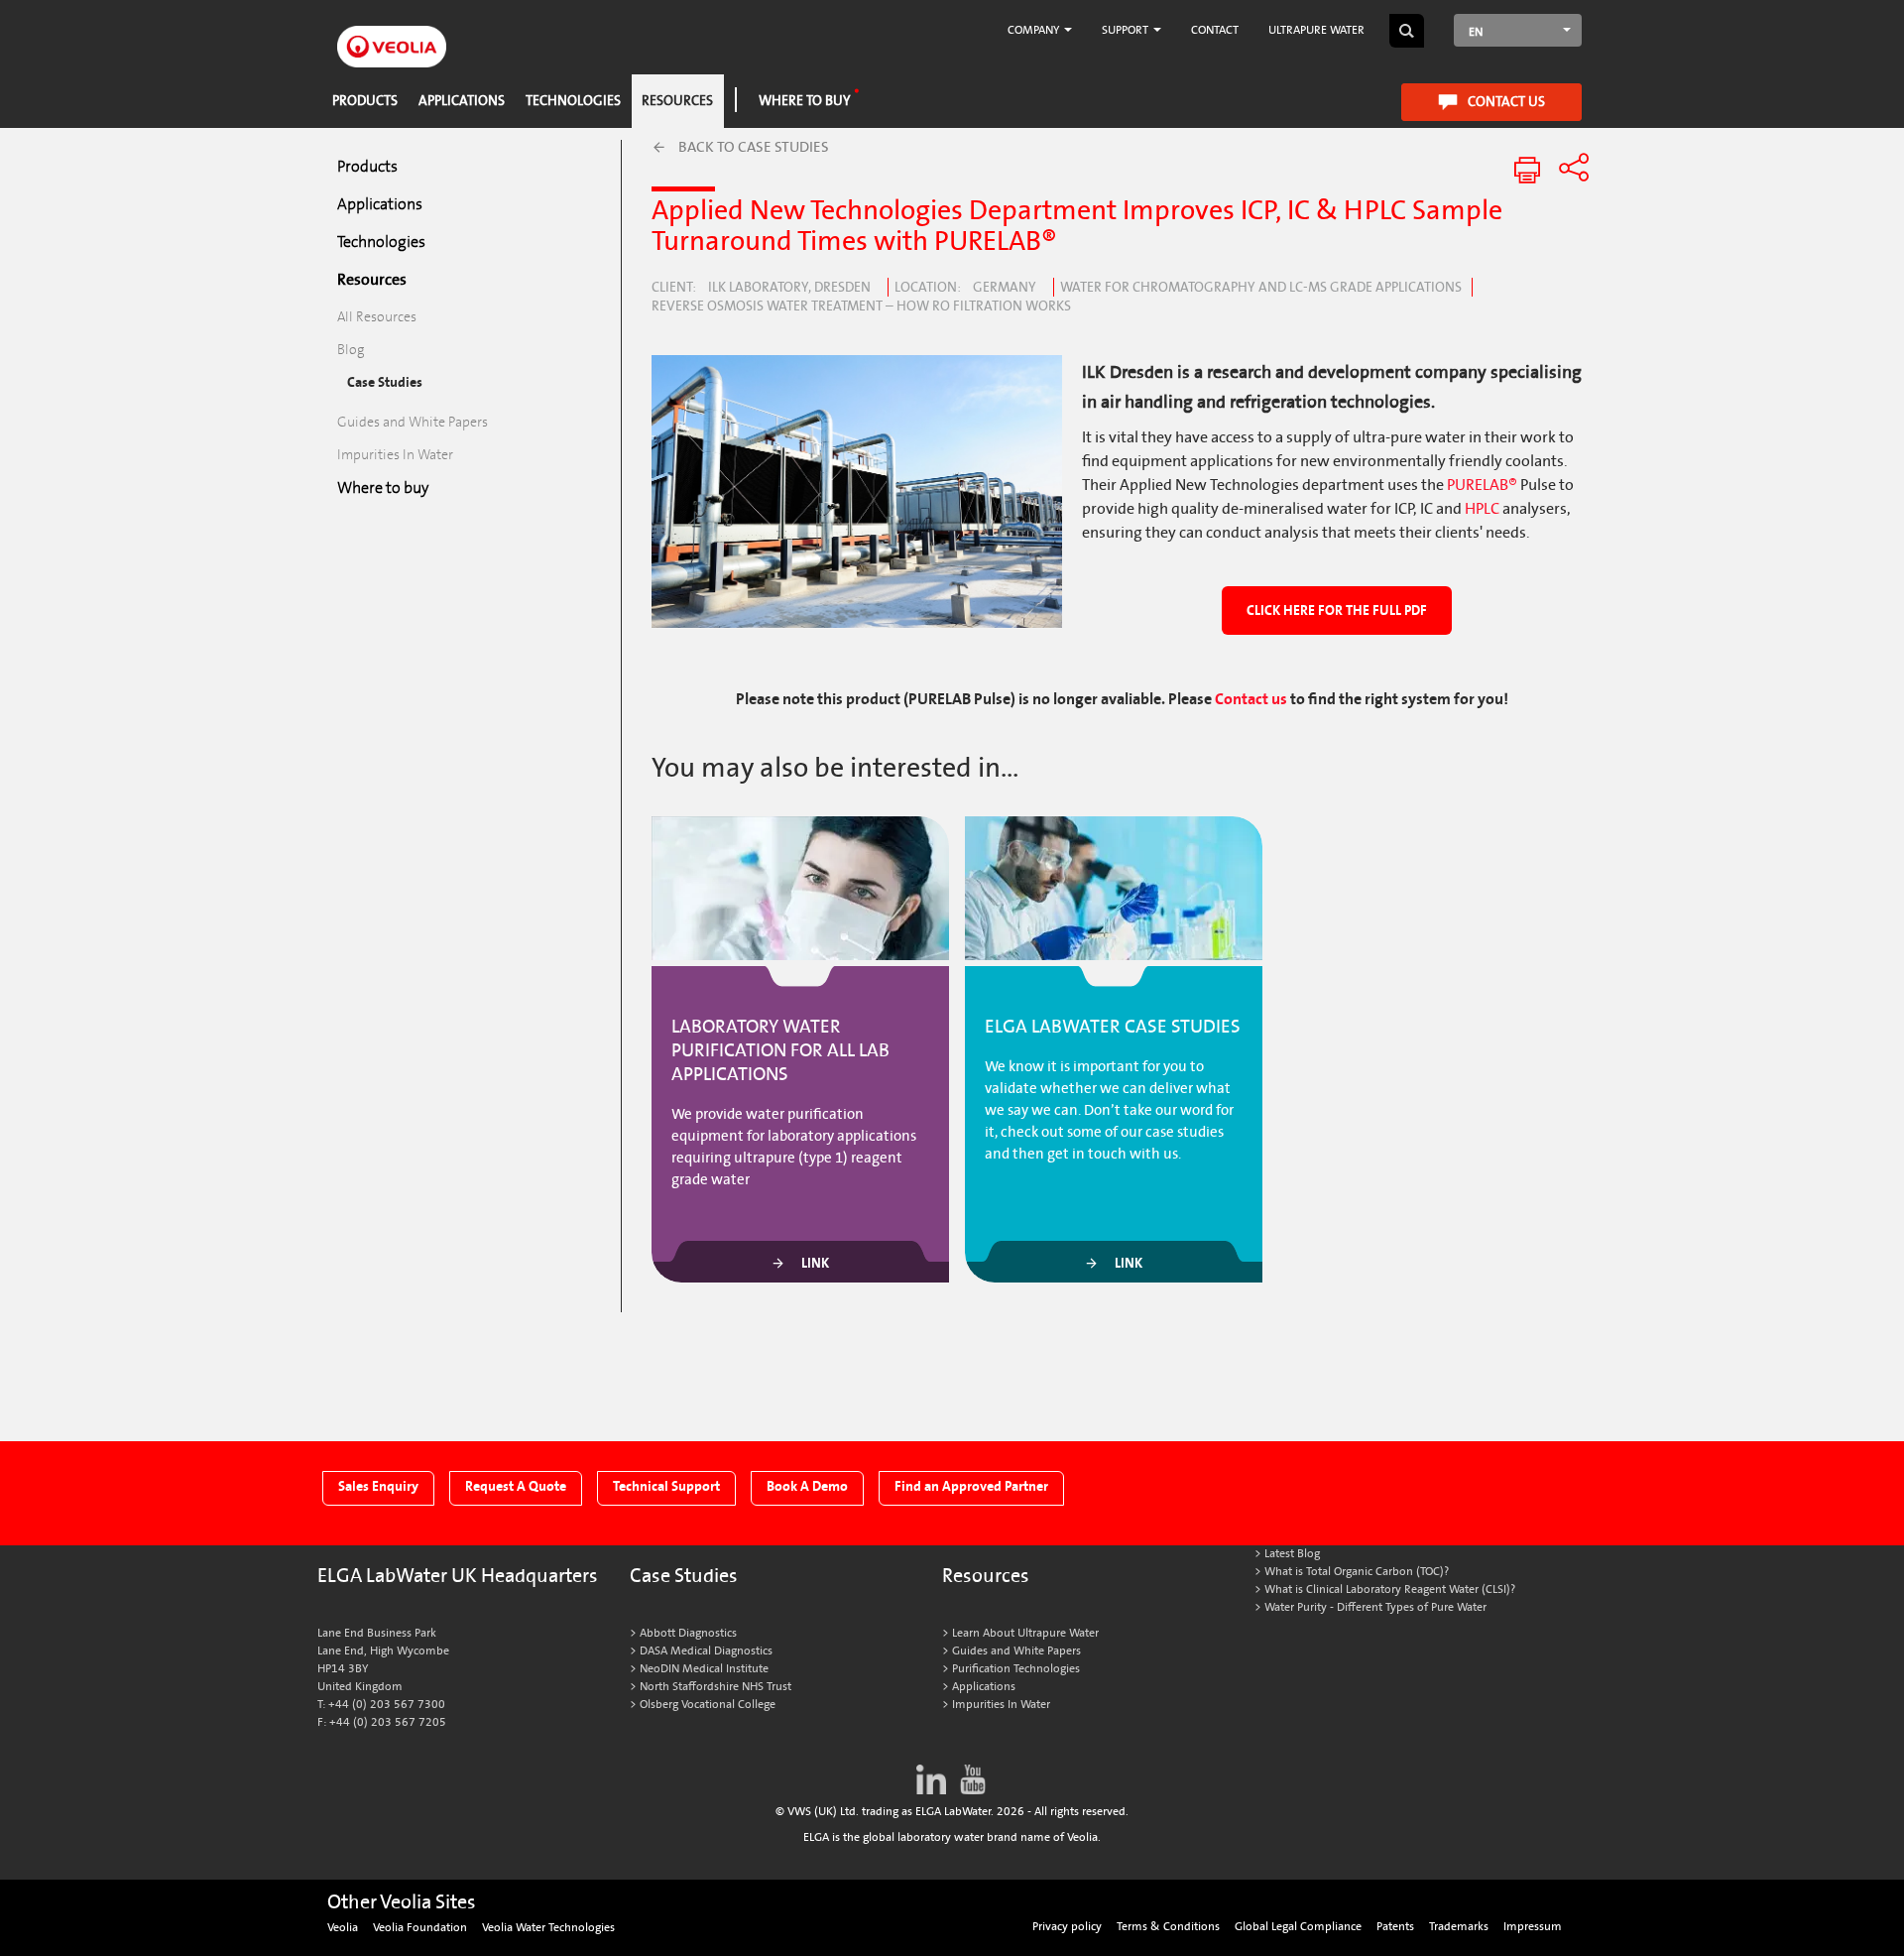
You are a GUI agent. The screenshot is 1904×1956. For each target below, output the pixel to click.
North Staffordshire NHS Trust (715, 1687)
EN (1476, 32)
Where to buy (805, 101)
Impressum (1533, 1927)
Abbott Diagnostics (688, 1633)
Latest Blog (1292, 1554)
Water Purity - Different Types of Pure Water (1375, 1607)
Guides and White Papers (413, 422)
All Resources (377, 317)
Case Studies (385, 382)
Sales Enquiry (378, 1486)
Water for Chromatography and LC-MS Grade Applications (1261, 288)
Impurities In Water (395, 455)
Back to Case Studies (754, 147)
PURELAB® (1482, 485)
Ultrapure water (1316, 30)
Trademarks (1459, 1927)
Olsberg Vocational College (708, 1705)
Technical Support (666, 1486)
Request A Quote (516, 1486)
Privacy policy (1067, 1927)
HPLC (1484, 509)
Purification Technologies (1016, 1669)
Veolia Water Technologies (548, 1928)
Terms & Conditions (1168, 1927)
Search (1407, 31)
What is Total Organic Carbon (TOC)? (1357, 1572)
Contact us (1506, 102)
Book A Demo (807, 1486)
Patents (1395, 1927)
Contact (1215, 30)
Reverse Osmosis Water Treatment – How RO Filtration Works (861, 306)
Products (365, 101)
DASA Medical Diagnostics (706, 1651)
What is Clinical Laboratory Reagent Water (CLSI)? (1390, 1589)
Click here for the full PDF (1337, 611)
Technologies (573, 101)
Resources (677, 101)
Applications (462, 101)
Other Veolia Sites (402, 1902)
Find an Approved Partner (971, 1486)
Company (1035, 30)
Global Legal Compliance (1298, 1927)
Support (1127, 30)
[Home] (392, 35)
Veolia (343, 1928)
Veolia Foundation (420, 1928)
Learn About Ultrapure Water (1025, 1633)
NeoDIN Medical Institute (704, 1669)
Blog (351, 350)
